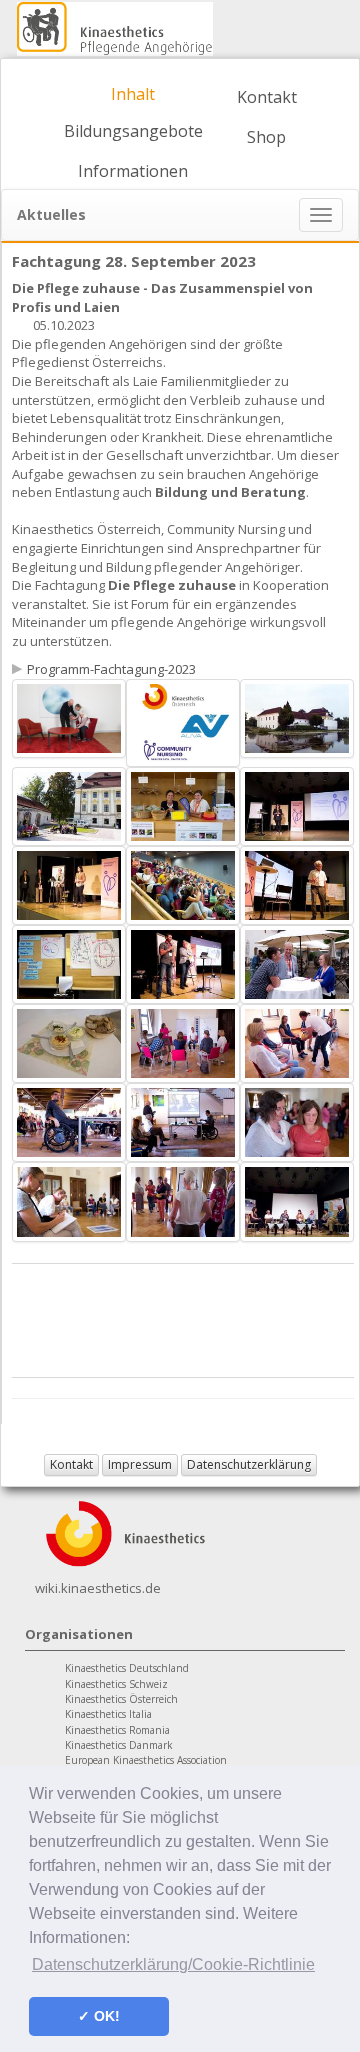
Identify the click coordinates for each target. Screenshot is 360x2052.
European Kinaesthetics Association (146, 1760)
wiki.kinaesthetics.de (98, 1588)
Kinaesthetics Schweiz (116, 1684)
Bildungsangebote (133, 131)
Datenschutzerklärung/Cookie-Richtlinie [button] (173, 1964)
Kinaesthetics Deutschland (127, 1668)
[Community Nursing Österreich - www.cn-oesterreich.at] (183, 721)
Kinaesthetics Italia (108, 1714)
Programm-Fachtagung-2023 (111, 669)
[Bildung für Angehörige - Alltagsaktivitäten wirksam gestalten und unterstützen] (69, 717)
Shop (266, 137)
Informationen (133, 171)
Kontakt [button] (71, 1464)
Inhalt (133, 94)
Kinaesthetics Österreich (121, 1699)
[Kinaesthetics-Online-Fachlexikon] (125, 1532)
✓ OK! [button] (99, 2016)
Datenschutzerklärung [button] (249, 1464)
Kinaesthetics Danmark (119, 1745)
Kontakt (267, 97)
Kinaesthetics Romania (117, 1730)
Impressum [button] (140, 1464)
